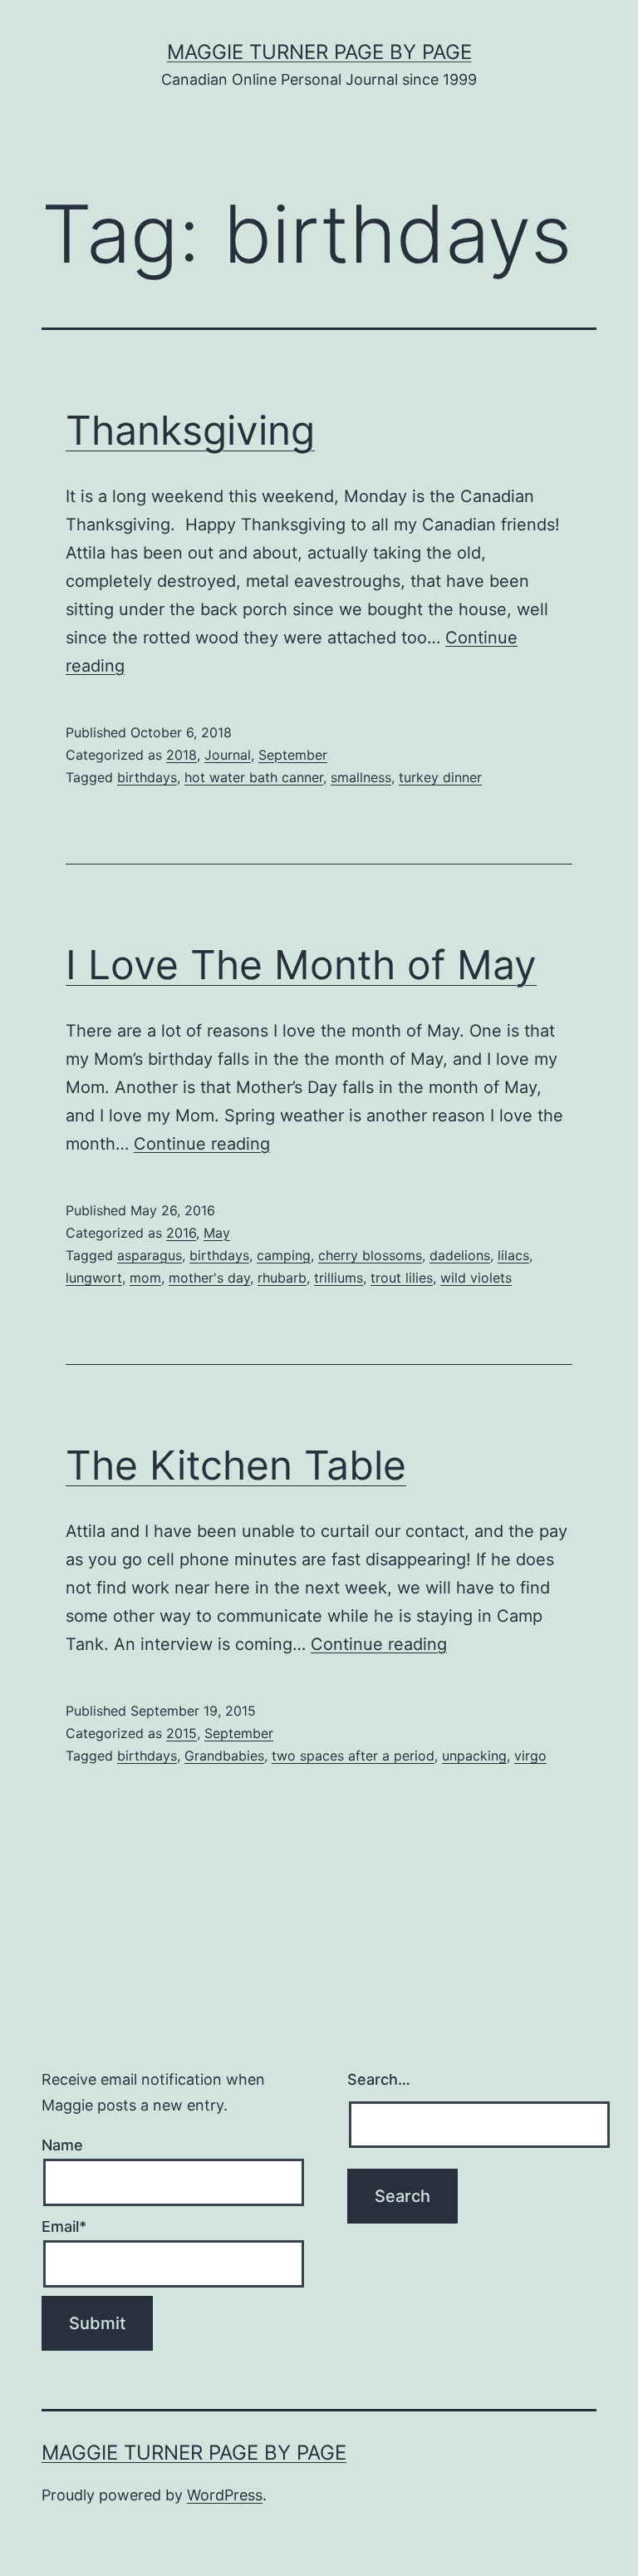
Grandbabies (224, 1756)
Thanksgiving (190, 430)
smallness (361, 777)
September (293, 755)
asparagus (150, 1255)
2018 (182, 755)
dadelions (460, 1255)
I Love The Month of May (301, 965)
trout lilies (402, 1278)
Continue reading (202, 1144)
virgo (530, 1756)
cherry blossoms (370, 1255)
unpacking (474, 1756)
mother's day (209, 1278)
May (217, 1233)
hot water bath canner (254, 777)
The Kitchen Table (236, 1465)
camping (284, 1255)
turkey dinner (440, 777)
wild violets (476, 1278)
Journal (228, 755)
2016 (181, 1233)
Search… (379, 2079)
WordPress (225, 2495)
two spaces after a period (353, 1756)
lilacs (513, 1255)
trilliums (339, 1278)
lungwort (94, 1278)
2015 (182, 1733)
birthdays (147, 777)
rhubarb (282, 1278)
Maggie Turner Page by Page (319, 52)
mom (145, 1278)
